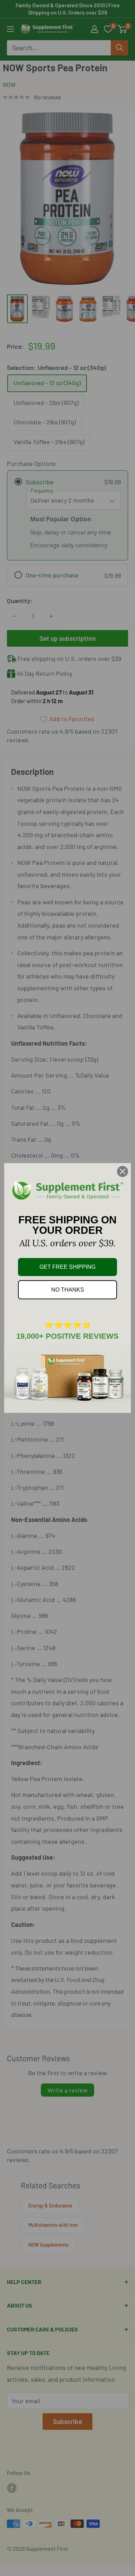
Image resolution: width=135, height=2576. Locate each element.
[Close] (123, 1171)
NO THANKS (68, 1290)
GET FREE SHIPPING (67, 1267)
